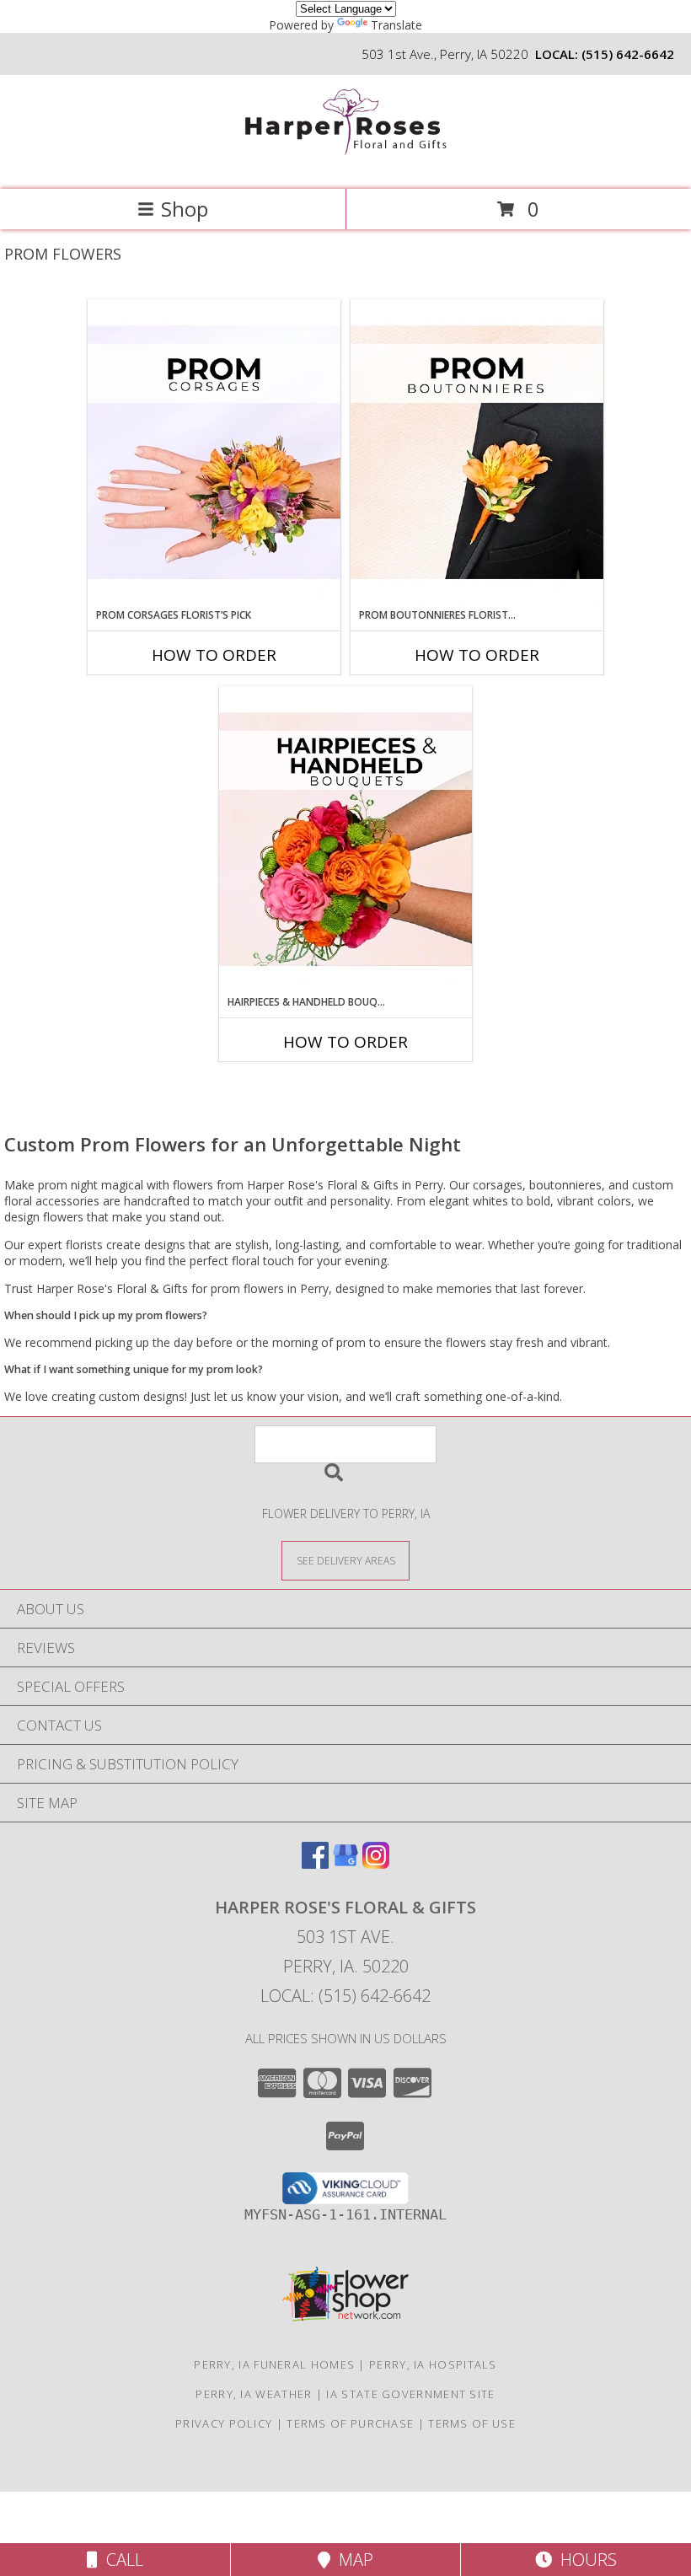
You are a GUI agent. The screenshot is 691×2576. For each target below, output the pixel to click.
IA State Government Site (410, 2394)
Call (121, 2560)
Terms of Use (472, 2423)
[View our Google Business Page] (345, 1863)
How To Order (214, 655)
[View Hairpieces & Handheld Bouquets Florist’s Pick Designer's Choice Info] (345, 840)
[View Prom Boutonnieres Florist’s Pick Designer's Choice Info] (477, 453)
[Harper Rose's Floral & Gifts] (345, 165)
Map (352, 2560)
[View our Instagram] (376, 1863)
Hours (584, 2560)
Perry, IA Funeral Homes (274, 2364)
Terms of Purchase (350, 2423)
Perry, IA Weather (254, 2394)
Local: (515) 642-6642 (345, 1996)
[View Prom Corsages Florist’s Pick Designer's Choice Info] (214, 453)
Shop (185, 209)
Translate (396, 25)
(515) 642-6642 (628, 54)
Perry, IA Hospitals (433, 2364)
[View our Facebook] (315, 1863)
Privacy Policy (224, 2423)
